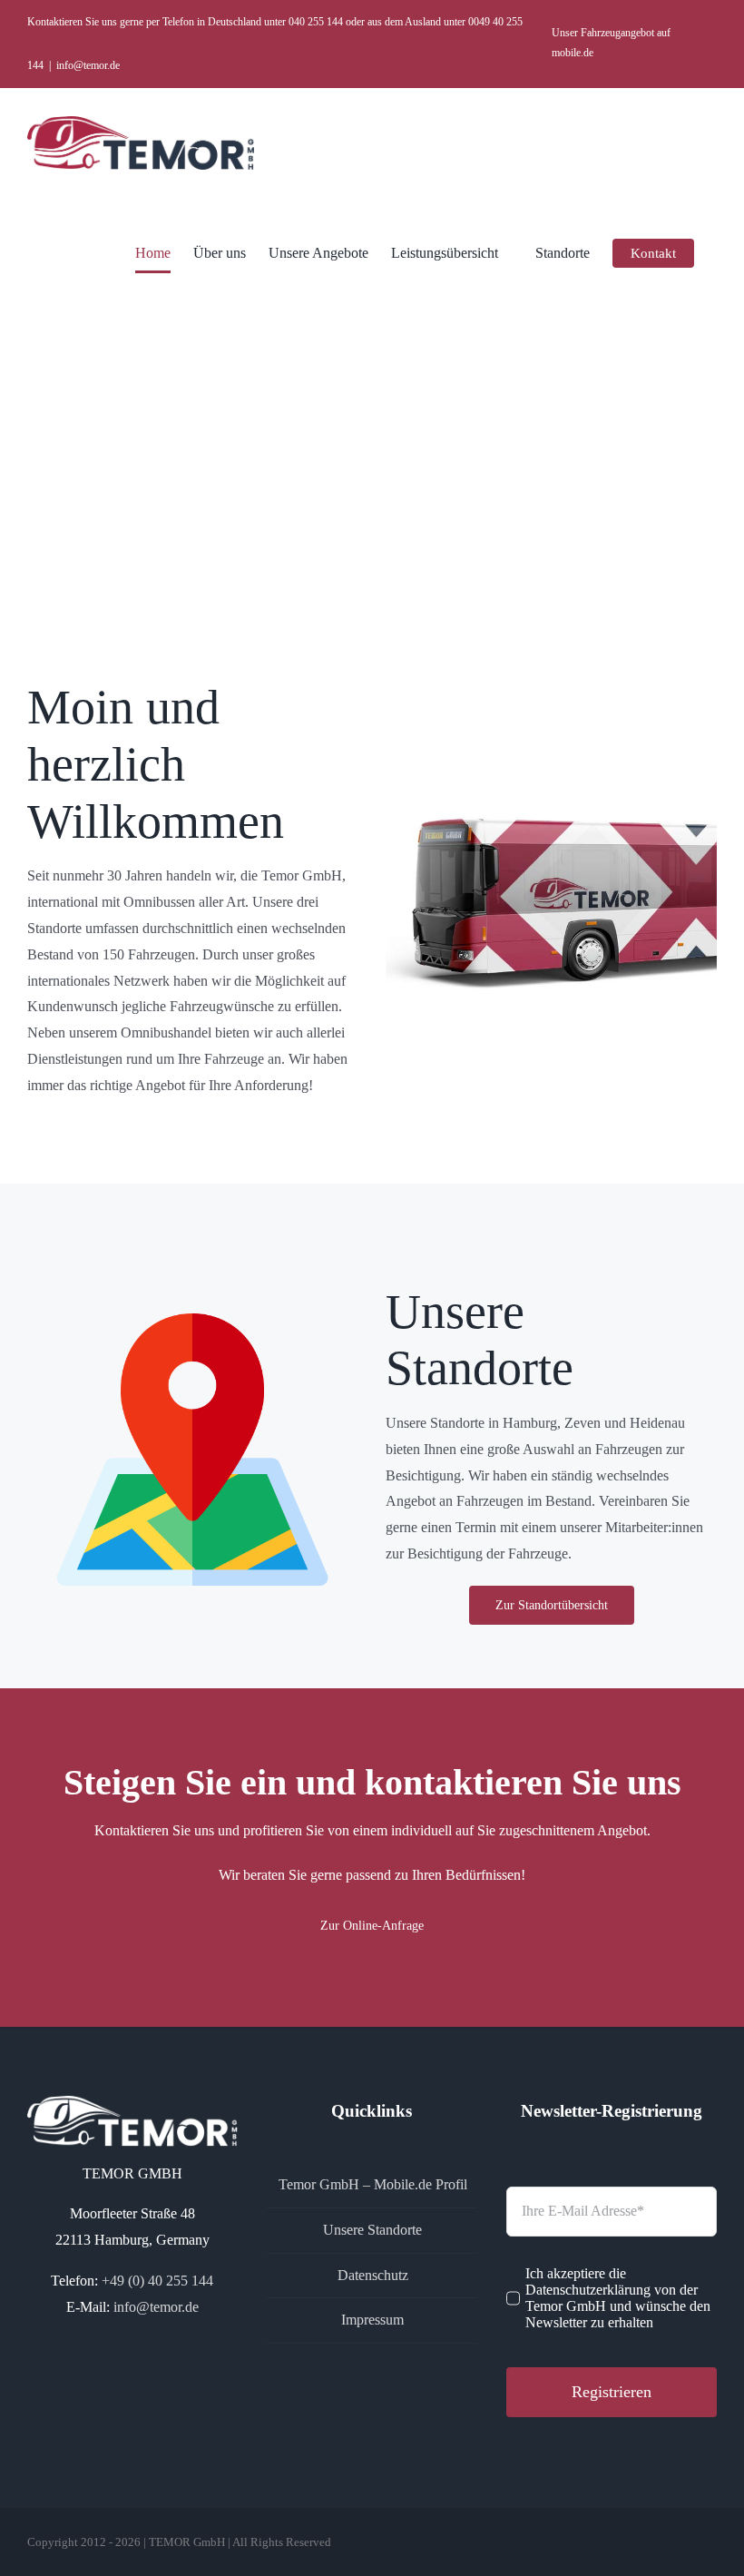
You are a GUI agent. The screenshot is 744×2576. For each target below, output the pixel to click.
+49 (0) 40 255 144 (157, 2281)
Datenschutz (373, 2275)
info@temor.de (88, 65)
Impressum (372, 2320)
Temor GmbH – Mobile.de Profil (373, 2184)
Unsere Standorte (372, 2230)
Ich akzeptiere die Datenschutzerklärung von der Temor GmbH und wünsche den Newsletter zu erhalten (618, 2298)
